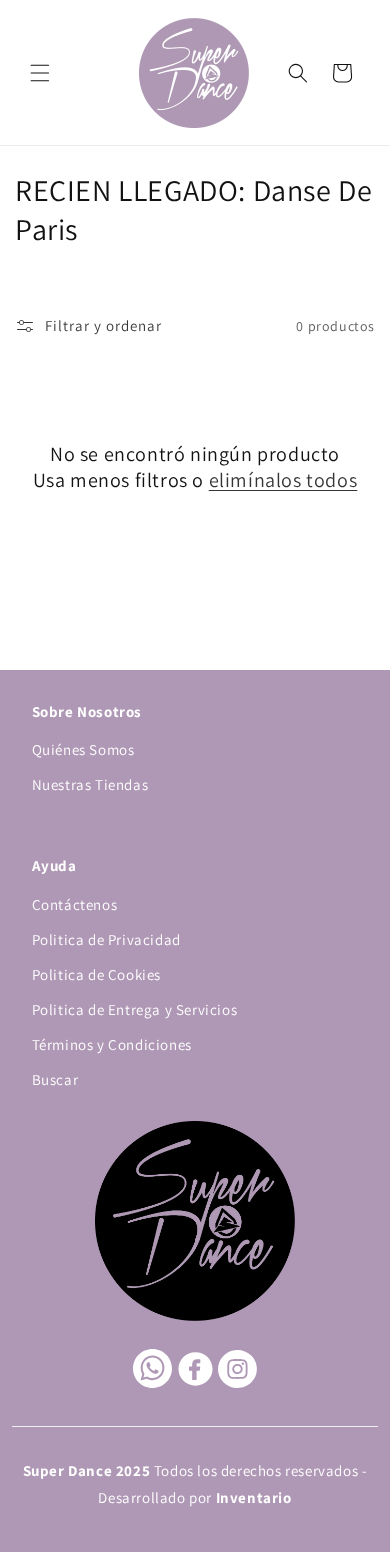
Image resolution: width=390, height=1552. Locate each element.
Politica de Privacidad (106, 939)
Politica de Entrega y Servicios (135, 1009)
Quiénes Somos (83, 749)
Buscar (55, 1079)
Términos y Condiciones (112, 1044)
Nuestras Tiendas (90, 784)
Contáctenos (75, 904)
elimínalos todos (283, 480)
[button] (40, 73)
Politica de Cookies (96, 974)
